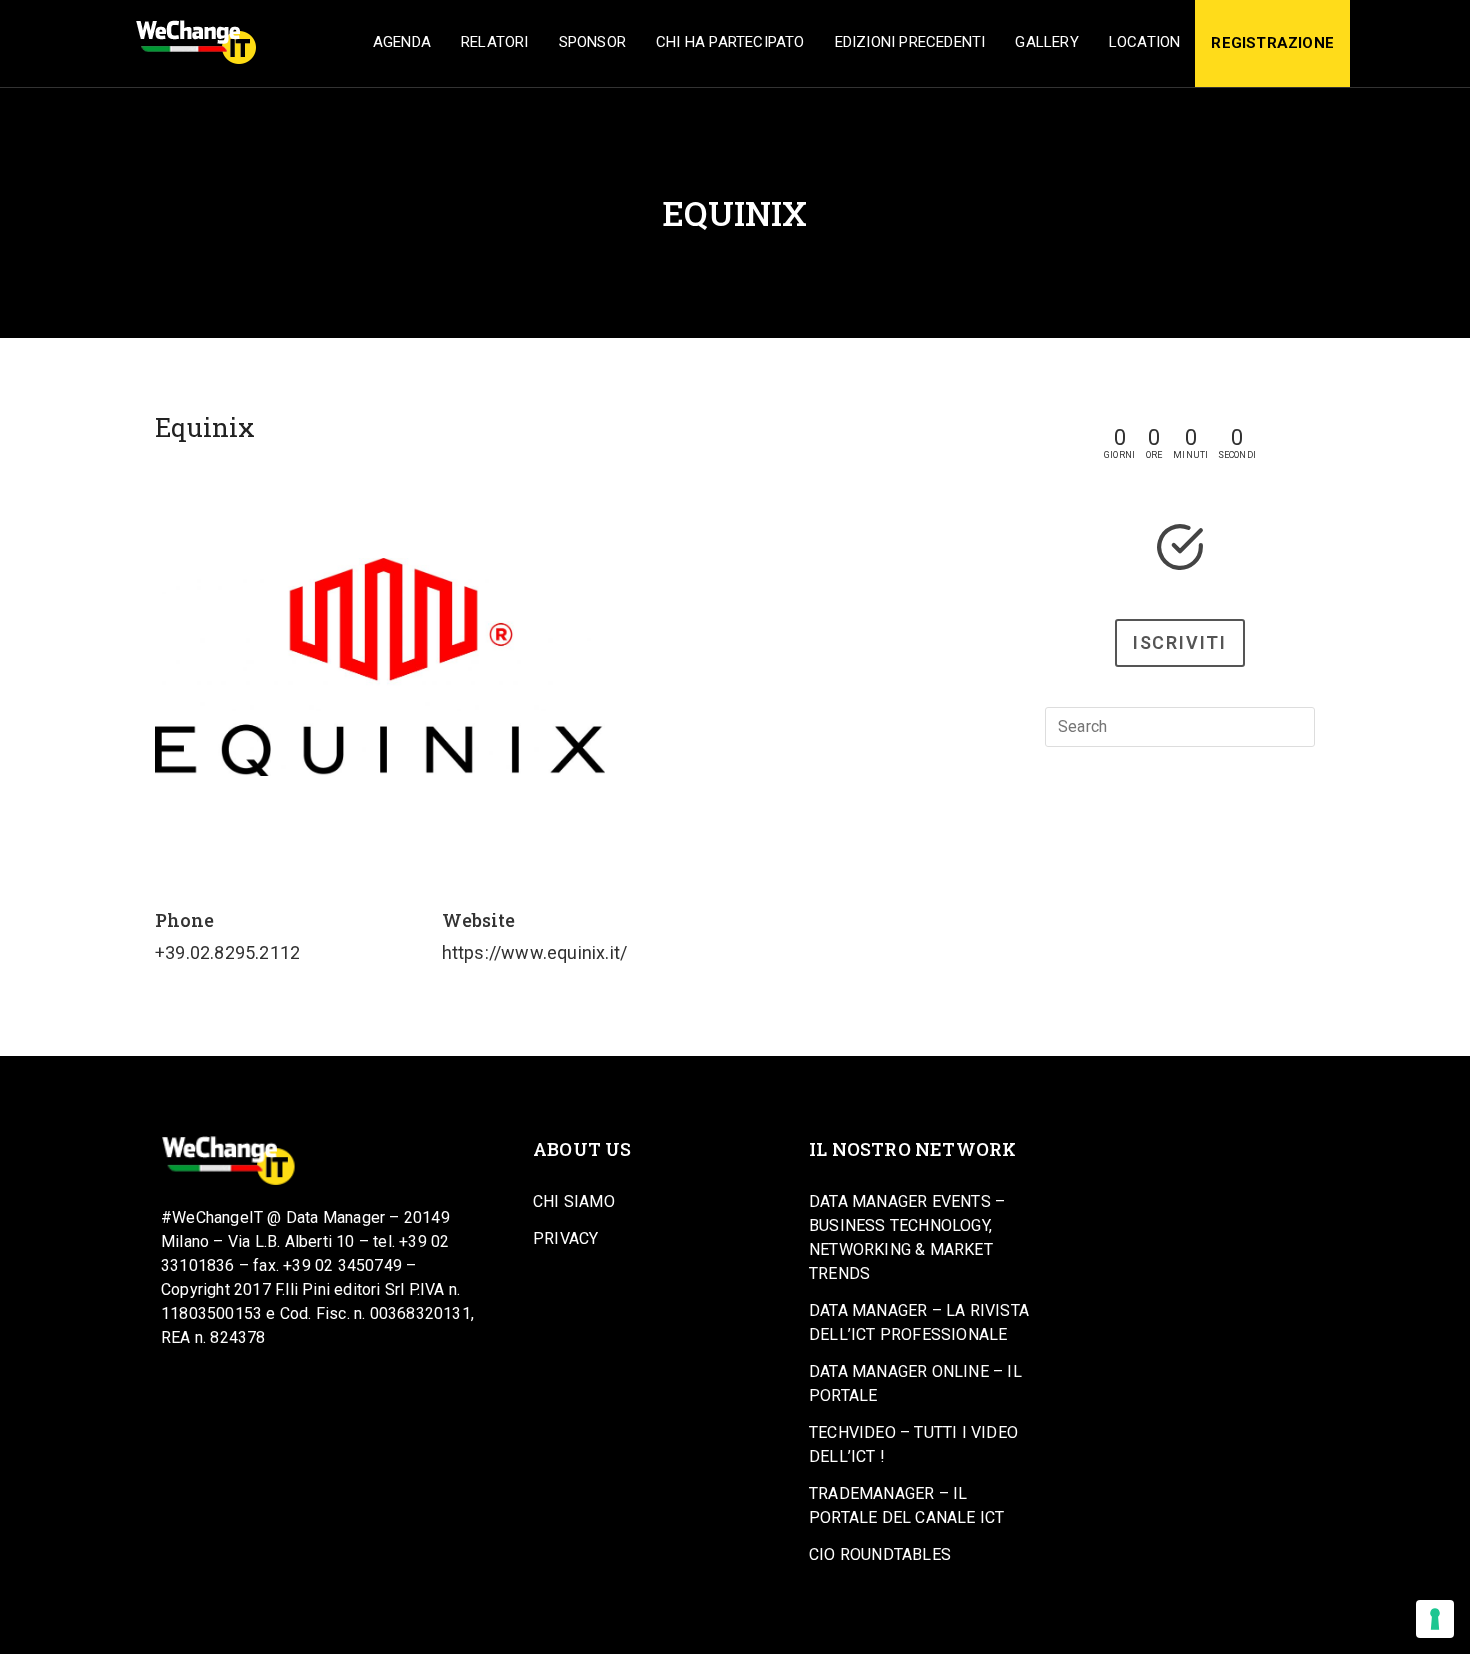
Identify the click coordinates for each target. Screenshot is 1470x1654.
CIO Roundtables (880, 1554)
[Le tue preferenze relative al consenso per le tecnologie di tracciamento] (1435, 1619)
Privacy (565, 1238)
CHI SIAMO (574, 1201)
